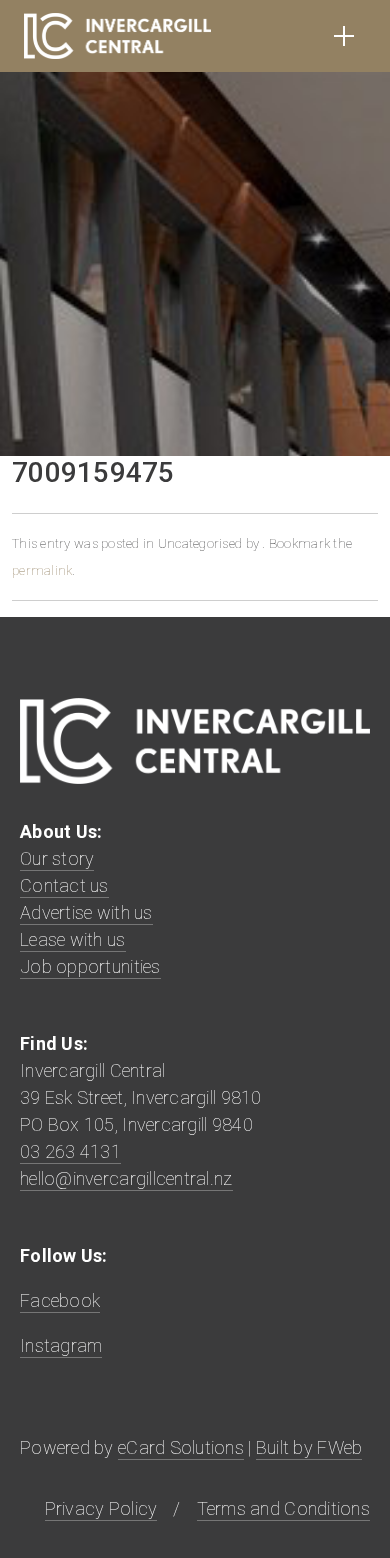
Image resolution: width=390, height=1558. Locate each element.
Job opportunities (90, 966)
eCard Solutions (181, 1447)
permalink (42, 570)
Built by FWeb (309, 1447)
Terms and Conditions (283, 1508)
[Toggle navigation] (344, 36)
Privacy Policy (101, 1508)
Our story (57, 858)
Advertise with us (86, 912)
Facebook (60, 1300)
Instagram (61, 1345)
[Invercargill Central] (117, 36)
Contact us (64, 885)
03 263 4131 (70, 1151)
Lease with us (73, 939)
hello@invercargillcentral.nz (126, 1178)
